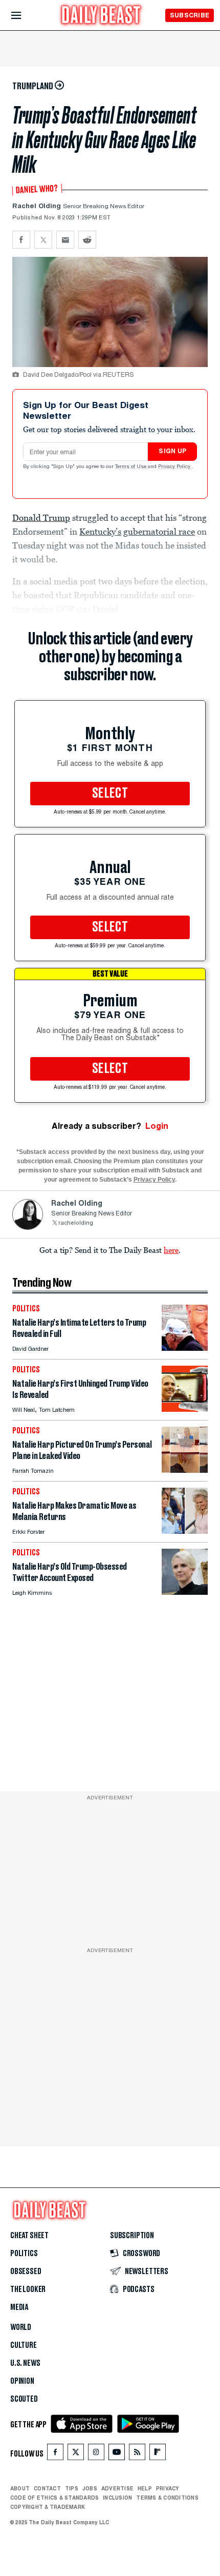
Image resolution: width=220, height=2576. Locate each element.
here (171, 1250)
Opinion (22, 2381)
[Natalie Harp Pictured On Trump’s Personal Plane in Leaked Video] (185, 1470)
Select (110, 794)
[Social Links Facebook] (55, 2454)
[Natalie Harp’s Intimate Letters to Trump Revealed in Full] (185, 1348)
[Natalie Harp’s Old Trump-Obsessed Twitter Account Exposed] (185, 1592)
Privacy (168, 2488)
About (20, 2488)
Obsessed (26, 2271)
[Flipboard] (157, 2454)
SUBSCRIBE (190, 15)
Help (145, 2488)
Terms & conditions (167, 2498)
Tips (72, 2488)
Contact (47, 2488)
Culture (24, 2345)
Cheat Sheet (29, 2236)
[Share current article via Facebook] (21, 240)
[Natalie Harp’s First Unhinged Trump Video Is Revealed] (185, 1409)
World (21, 2327)
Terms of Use (131, 467)
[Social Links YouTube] (117, 2454)
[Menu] (25, 16)
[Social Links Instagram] (96, 2454)
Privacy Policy (175, 467)
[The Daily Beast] (101, 16)
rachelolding (76, 1223)
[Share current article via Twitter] (43, 240)
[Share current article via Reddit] (87, 240)
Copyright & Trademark (48, 2507)
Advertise (117, 2488)
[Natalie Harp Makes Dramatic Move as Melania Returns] (185, 1531)
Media (19, 2307)
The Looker (28, 2289)
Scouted (24, 2399)
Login (157, 1126)
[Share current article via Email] (65, 240)
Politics (24, 2254)
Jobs (90, 2488)
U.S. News (25, 2363)
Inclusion (117, 2498)
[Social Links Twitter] (76, 2454)
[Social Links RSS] (137, 2454)
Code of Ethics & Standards (54, 2498)
